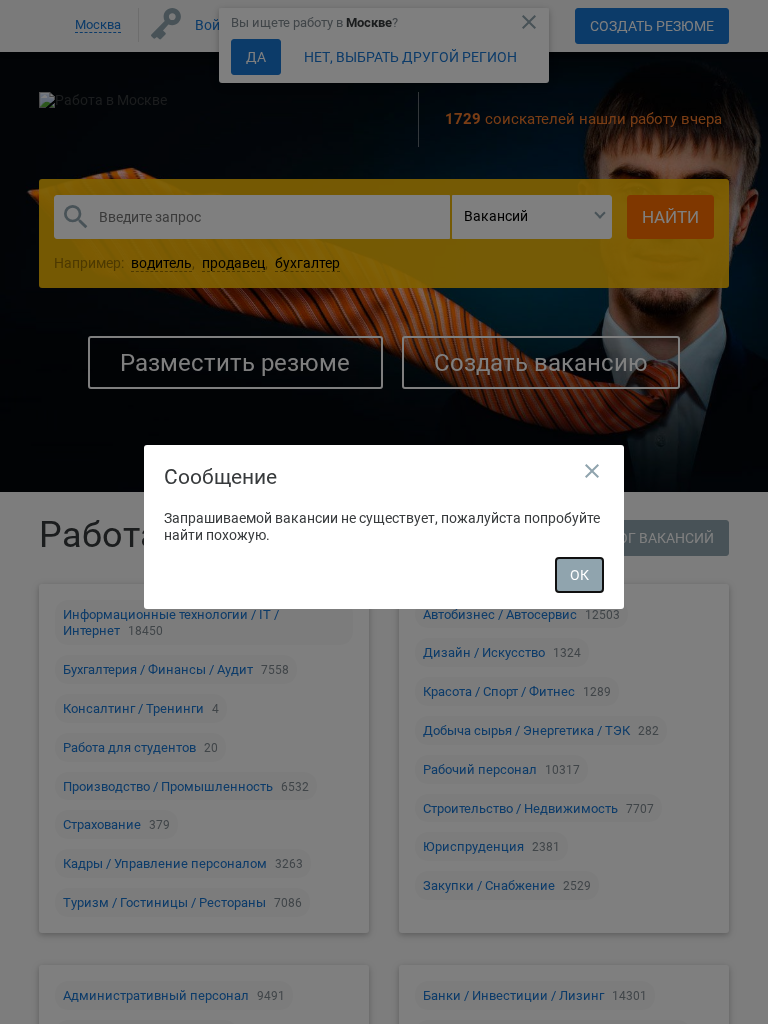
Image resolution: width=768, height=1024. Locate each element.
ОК (579, 575)
